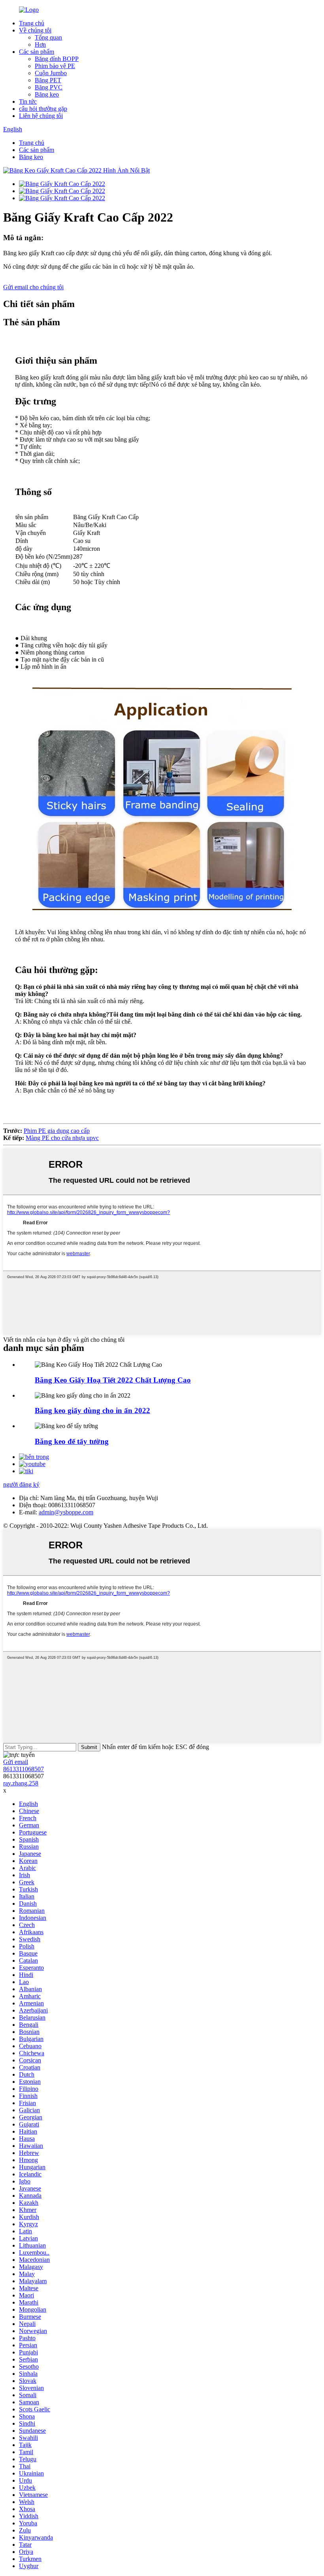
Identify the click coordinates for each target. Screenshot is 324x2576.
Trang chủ (32, 23)
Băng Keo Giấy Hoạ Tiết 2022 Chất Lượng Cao (113, 1380)
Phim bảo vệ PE (55, 66)
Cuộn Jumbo (51, 73)
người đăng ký (21, 1484)
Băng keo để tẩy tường (72, 1441)
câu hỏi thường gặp (43, 109)
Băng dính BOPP (57, 59)
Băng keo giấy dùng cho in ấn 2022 (92, 1410)
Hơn (40, 45)
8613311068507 (24, 1769)
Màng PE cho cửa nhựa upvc (62, 1138)
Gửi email (16, 1762)
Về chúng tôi (35, 30)
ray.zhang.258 (21, 1783)
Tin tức (28, 101)
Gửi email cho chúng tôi (33, 287)
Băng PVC (49, 87)
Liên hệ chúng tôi (41, 116)
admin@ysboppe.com (66, 1512)
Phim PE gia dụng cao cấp (57, 1131)
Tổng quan (48, 37)
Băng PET (48, 80)
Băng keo (47, 94)
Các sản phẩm (37, 52)
